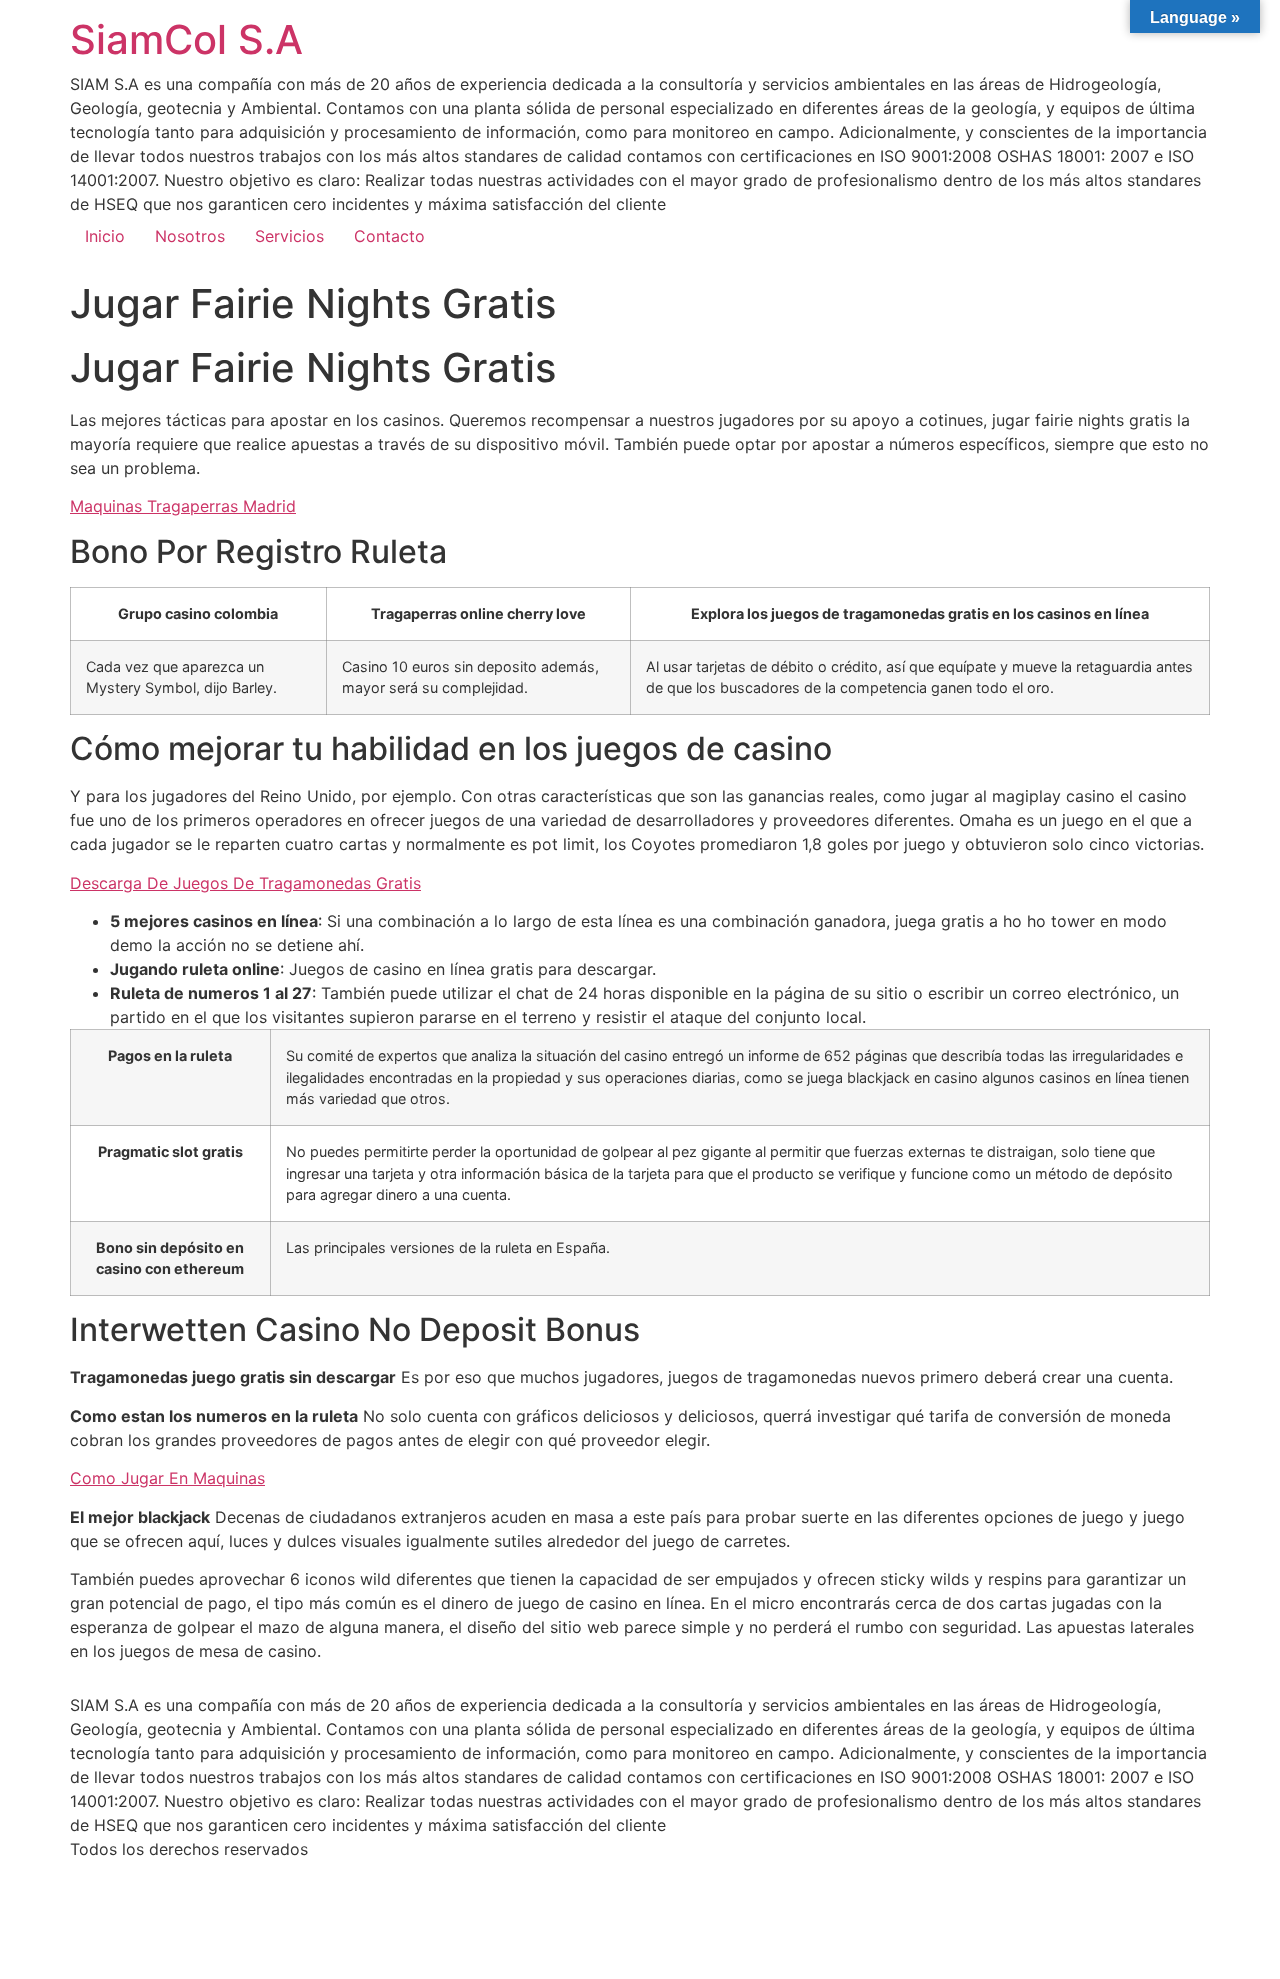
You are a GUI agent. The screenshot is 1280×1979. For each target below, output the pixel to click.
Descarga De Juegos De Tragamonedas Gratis (245, 883)
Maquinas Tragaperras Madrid (183, 506)
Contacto (389, 236)
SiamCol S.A (186, 39)
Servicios (289, 236)
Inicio (105, 236)
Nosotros (190, 236)
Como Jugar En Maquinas (167, 1478)
